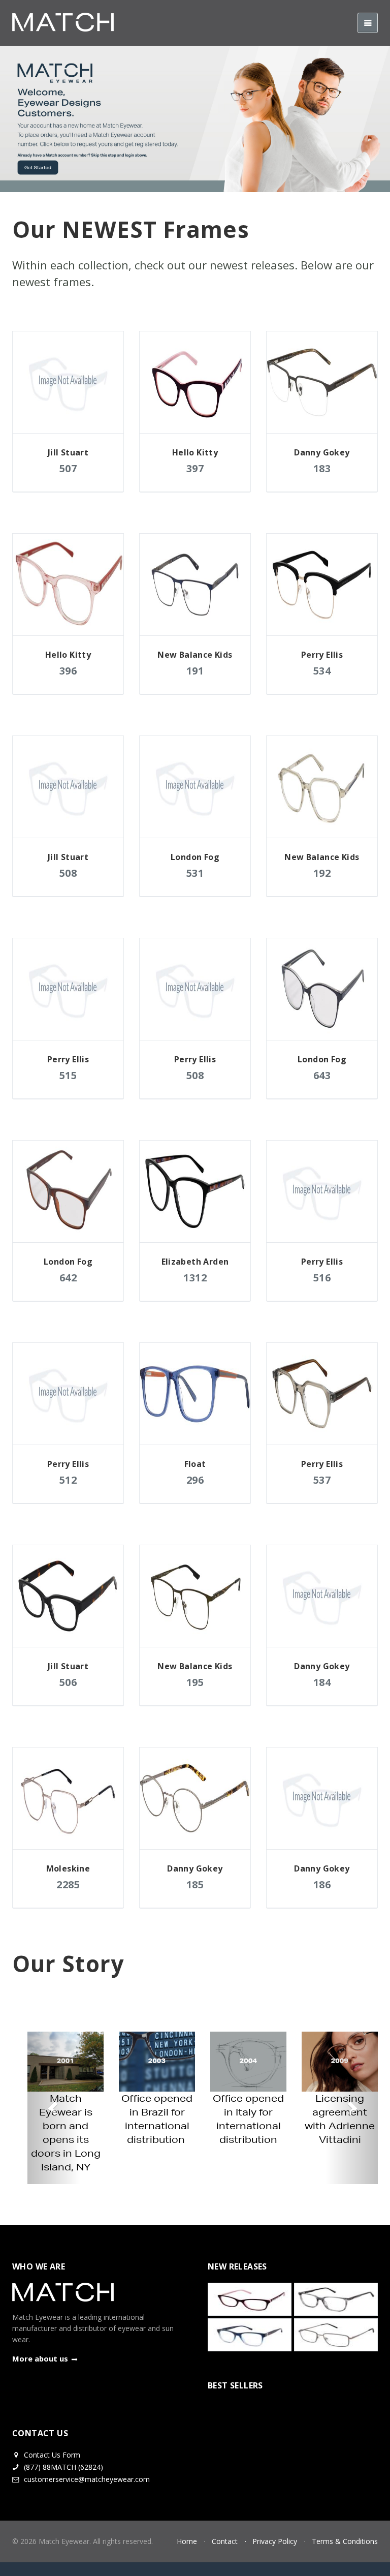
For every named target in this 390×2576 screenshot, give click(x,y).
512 (68, 1480)
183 (322, 468)
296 (195, 1480)
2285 (68, 1884)
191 (195, 671)
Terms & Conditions (345, 2541)
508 (68, 873)
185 (195, 1884)
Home (187, 2541)
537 (322, 1480)
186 (322, 1884)
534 (322, 671)
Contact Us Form (51, 2455)
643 (322, 1075)
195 (195, 1682)
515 (68, 1075)
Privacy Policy (275, 2541)
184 (322, 1682)
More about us (40, 2358)
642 (68, 1278)
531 (195, 873)
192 (322, 873)
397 (195, 468)
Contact (225, 2541)
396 (68, 671)
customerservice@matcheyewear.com (87, 2479)
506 (68, 1682)
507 (68, 468)
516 (322, 1278)
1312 (195, 1278)
